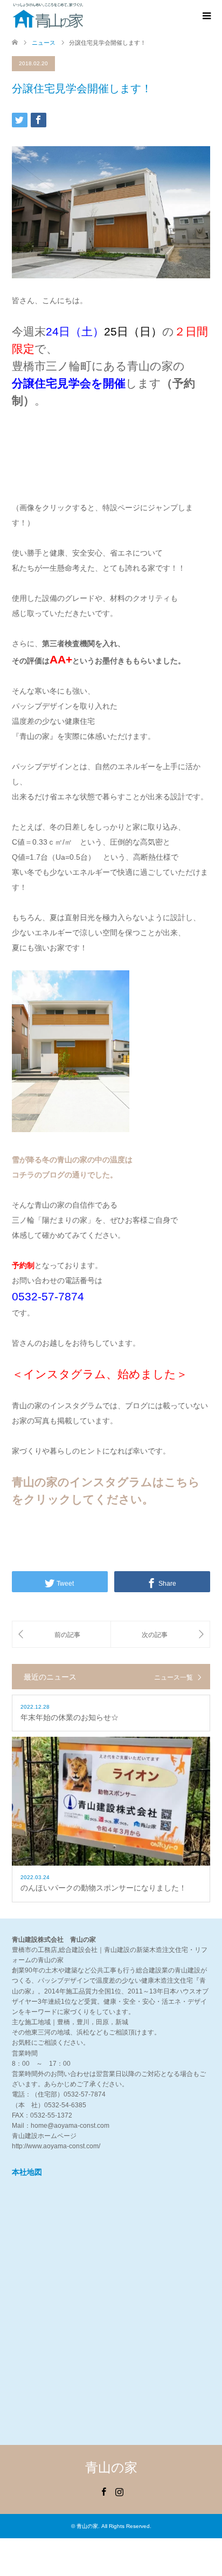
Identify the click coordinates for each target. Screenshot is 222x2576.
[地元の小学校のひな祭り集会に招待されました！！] (61, 1635)
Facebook (103, 2491)
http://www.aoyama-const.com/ (56, 2146)
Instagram (119, 2491)
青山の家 (111, 2467)
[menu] (206, 16)
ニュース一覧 (174, 1677)
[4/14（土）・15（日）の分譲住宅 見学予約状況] (160, 1635)
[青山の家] (48, 16)
